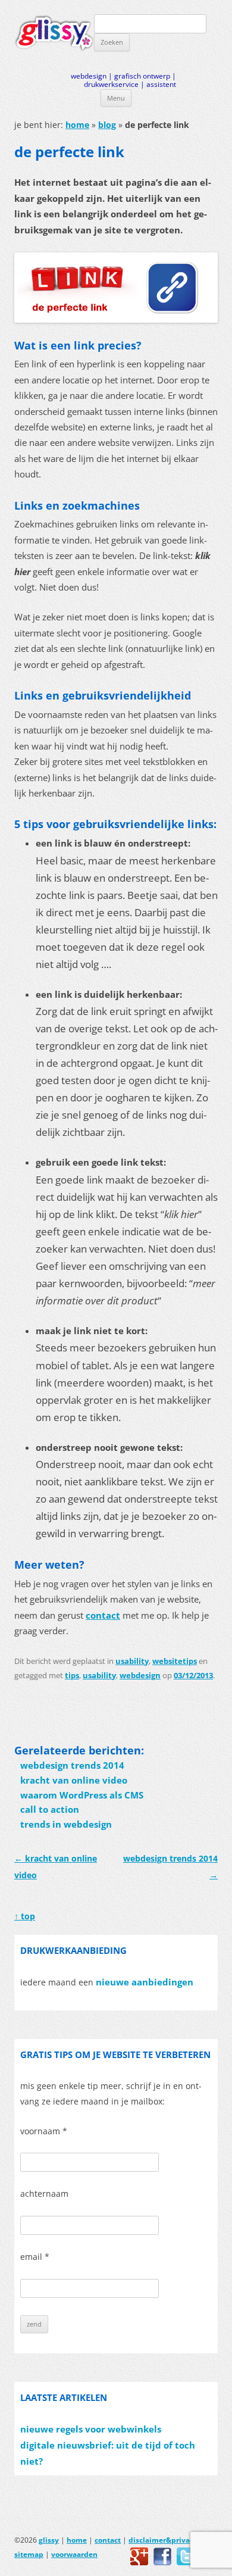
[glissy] (54, 33)
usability (132, 1661)
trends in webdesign (66, 1824)
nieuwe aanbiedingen (145, 1982)
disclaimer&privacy (163, 2540)
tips (72, 1675)
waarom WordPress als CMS (82, 1795)
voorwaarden (74, 2554)
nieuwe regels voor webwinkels (91, 2429)
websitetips (175, 1661)
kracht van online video (74, 1780)
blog (107, 125)
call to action (50, 1810)
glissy (49, 2540)
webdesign (140, 1675)
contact (103, 1615)
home (77, 125)
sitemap (29, 2554)
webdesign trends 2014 (72, 1765)
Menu (116, 98)
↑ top (25, 1916)
